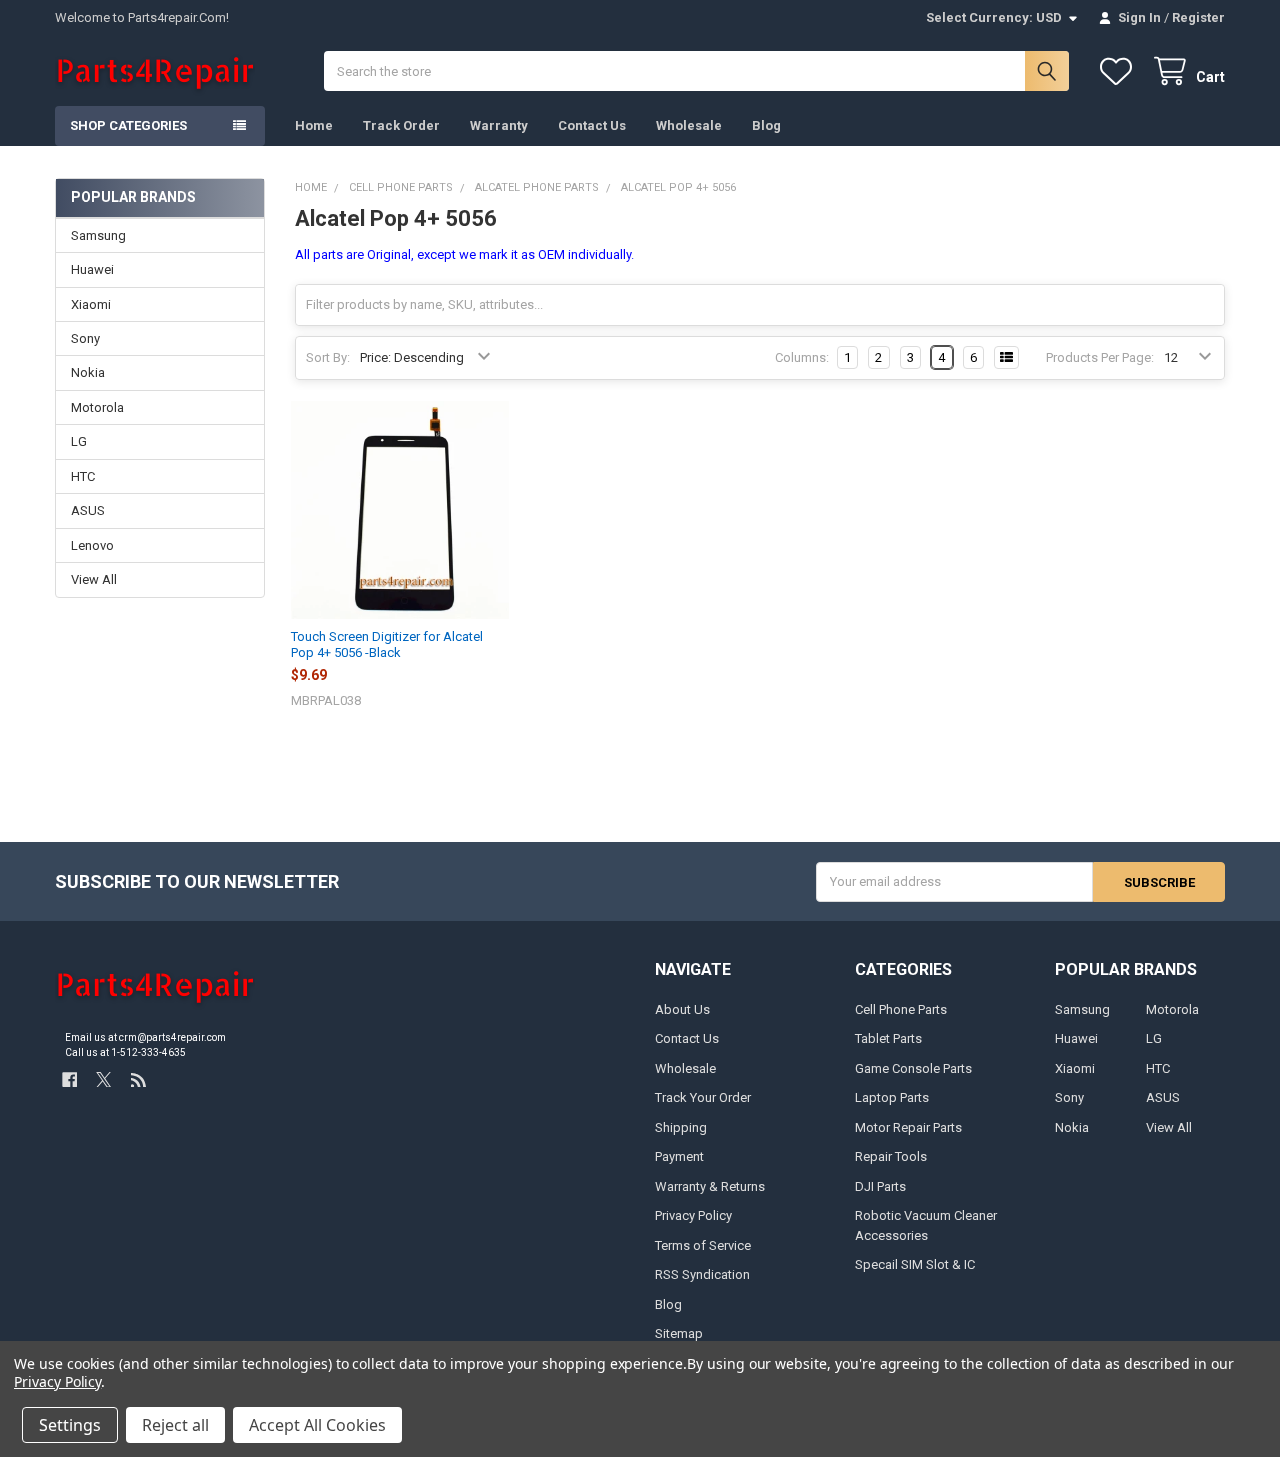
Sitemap (679, 1333)
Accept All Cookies (317, 1425)
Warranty (499, 125)
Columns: (802, 357)
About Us (682, 1009)
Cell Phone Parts (901, 1009)
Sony (85, 338)
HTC (83, 476)
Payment (679, 1156)
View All (94, 579)
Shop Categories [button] (128, 125)
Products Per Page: (1100, 357)
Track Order (401, 125)
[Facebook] (69, 1079)
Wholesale (689, 125)
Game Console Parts (913, 1068)
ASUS (88, 510)
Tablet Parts (888, 1038)
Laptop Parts (892, 1097)
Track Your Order (703, 1097)
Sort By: (328, 357)
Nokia (88, 372)
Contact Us (592, 125)
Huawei (92, 269)
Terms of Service (703, 1245)
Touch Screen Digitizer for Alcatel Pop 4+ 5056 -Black (387, 644)
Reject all (175, 1425)
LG (79, 441)
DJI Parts (880, 1186)
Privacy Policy (693, 1215)
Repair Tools (891, 1156)
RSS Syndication (702, 1274)
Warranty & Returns (710, 1186)
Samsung (98, 235)
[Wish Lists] (1120, 71)
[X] (103, 1079)
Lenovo (92, 545)
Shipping (681, 1127)
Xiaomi (91, 304)
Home (314, 125)
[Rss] (138, 1079)
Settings (70, 1425)
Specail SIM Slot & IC (915, 1264)
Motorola (97, 407)
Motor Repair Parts (908, 1127)
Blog (766, 125)
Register (1198, 17)
